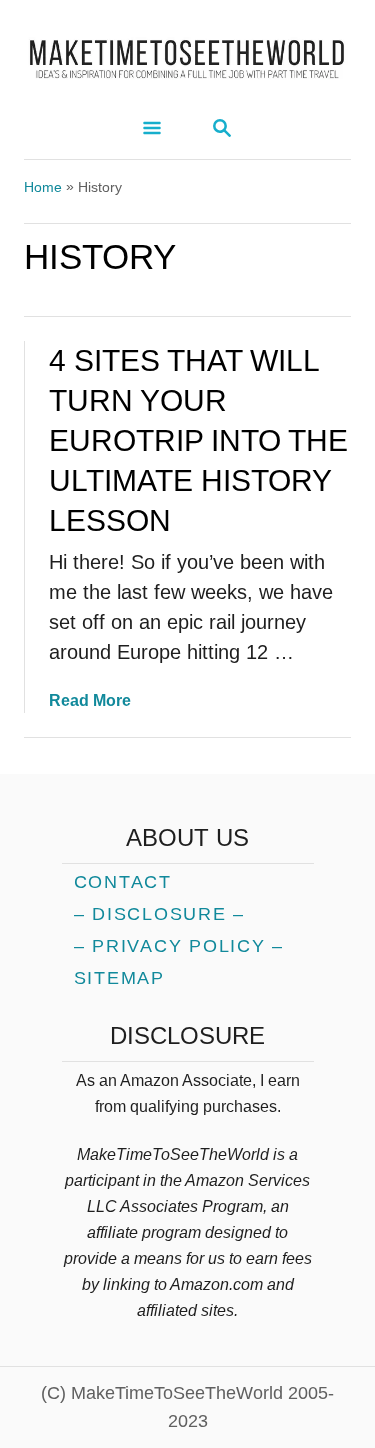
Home (43, 187)
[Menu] (152, 129)
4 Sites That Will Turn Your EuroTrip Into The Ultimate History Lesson (198, 440)
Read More (90, 700)
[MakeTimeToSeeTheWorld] (187, 52)
